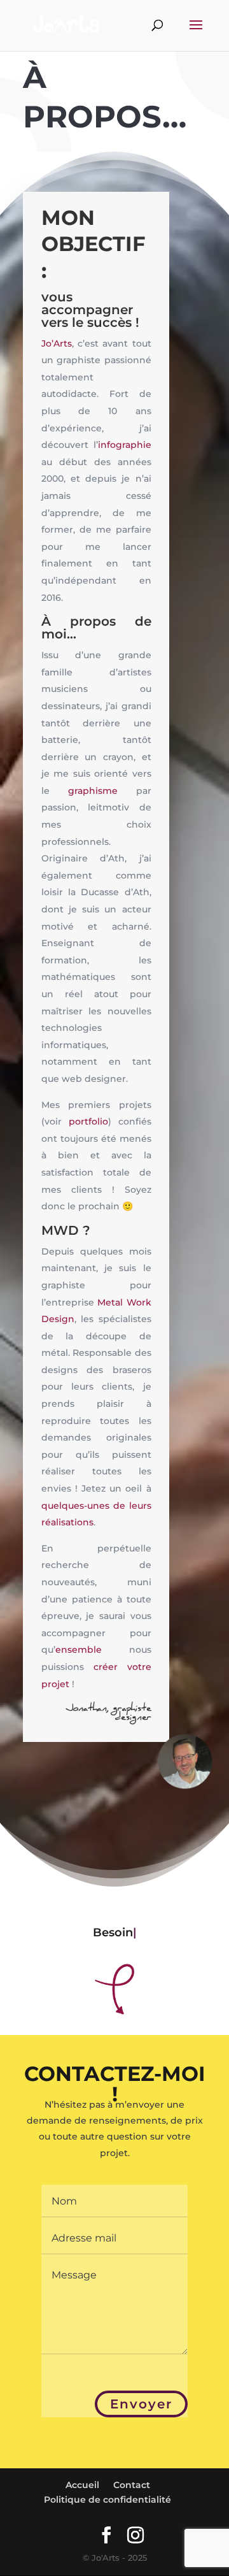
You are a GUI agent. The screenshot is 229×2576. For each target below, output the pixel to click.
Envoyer (141, 2404)
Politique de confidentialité (108, 2500)
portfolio (88, 1121)
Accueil (82, 2485)
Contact (132, 2485)
